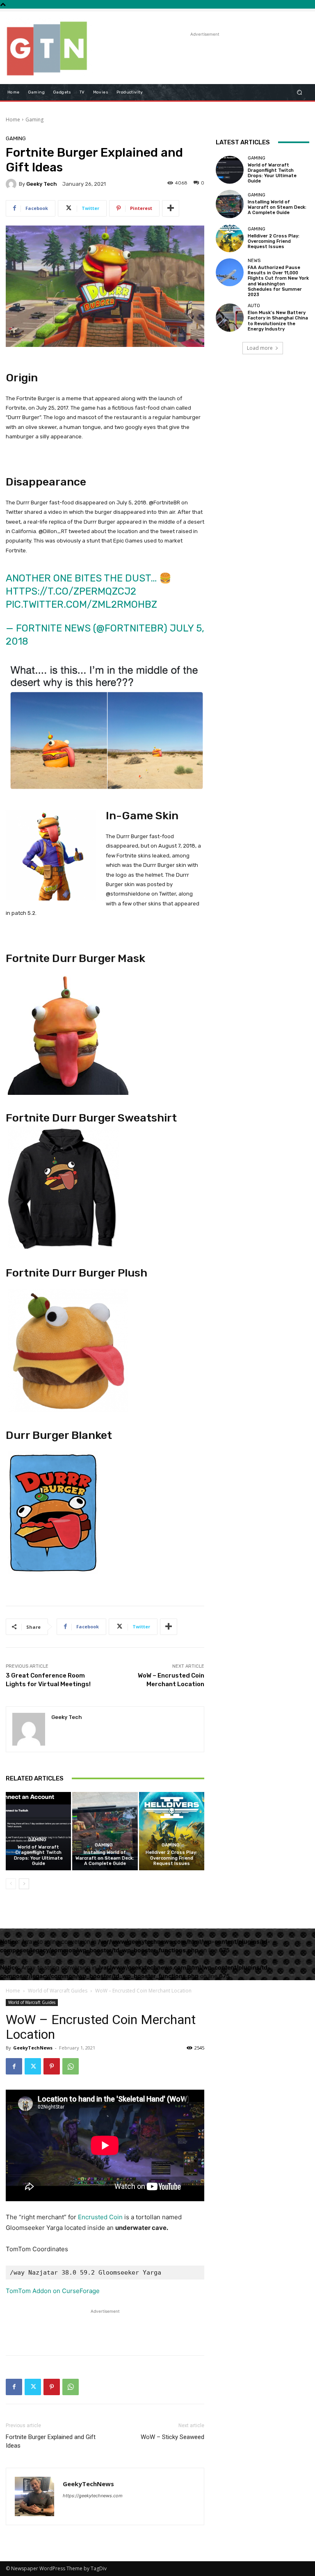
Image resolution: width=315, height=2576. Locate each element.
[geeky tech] (12, 184)
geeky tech (42, 184)
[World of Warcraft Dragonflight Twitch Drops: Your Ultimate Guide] (38, 1831)
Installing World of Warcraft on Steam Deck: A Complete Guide (105, 1858)
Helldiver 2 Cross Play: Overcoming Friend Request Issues (171, 1858)
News (254, 261)
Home (13, 120)
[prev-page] (11, 1884)
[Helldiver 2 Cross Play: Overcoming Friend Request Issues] (172, 1831)
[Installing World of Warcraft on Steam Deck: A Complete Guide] (105, 1831)
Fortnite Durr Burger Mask (75, 958)
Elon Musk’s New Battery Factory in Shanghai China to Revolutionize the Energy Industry (278, 321)
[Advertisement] (196, 51)
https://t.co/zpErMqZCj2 (71, 591)
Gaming (34, 120)
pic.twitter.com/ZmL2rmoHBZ (81, 604)
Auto (254, 306)
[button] (300, 92)
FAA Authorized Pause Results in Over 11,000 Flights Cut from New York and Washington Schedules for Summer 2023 (278, 281)
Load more (260, 348)
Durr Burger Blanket (59, 1435)
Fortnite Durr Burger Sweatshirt (91, 1118)
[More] (171, 208)
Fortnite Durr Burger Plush (76, 1273)
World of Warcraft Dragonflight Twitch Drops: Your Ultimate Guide (38, 1855)
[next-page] (24, 1884)
